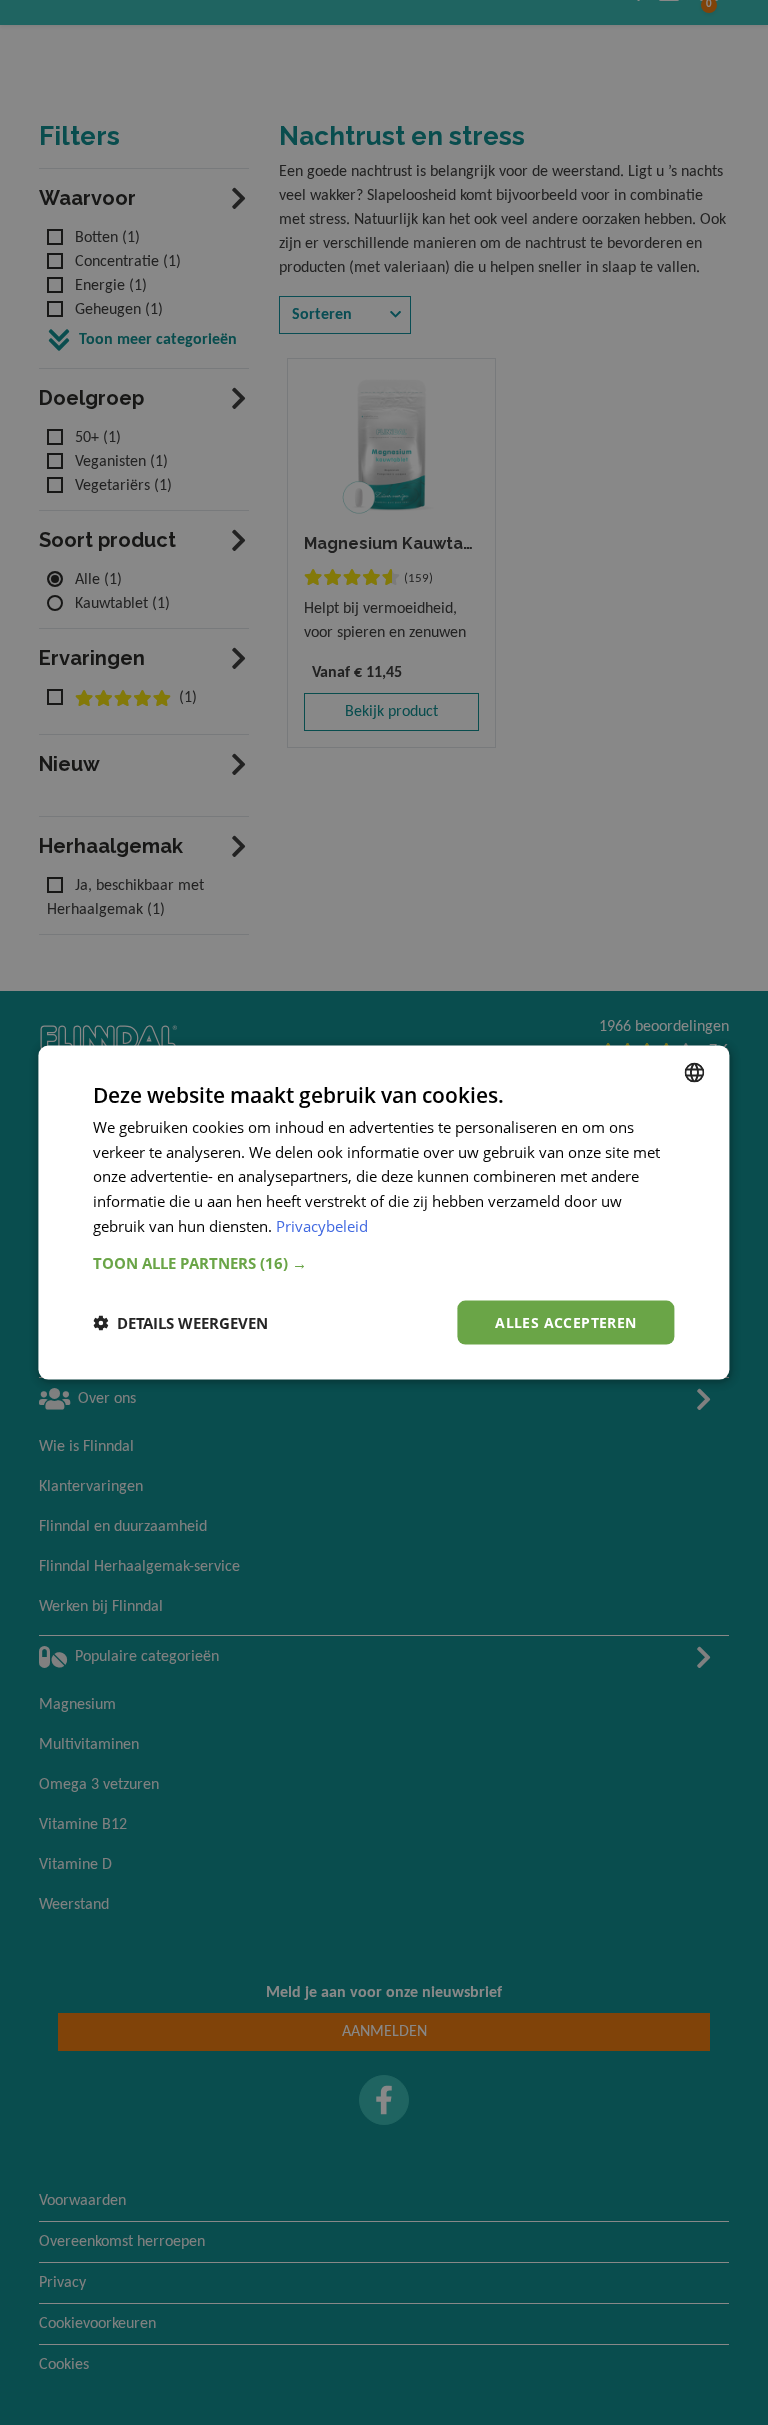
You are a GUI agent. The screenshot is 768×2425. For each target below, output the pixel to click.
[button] (383, 1262)
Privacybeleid (322, 1225)
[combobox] (695, 1072)
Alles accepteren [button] (565, 1321)
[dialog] (383, 1212)
